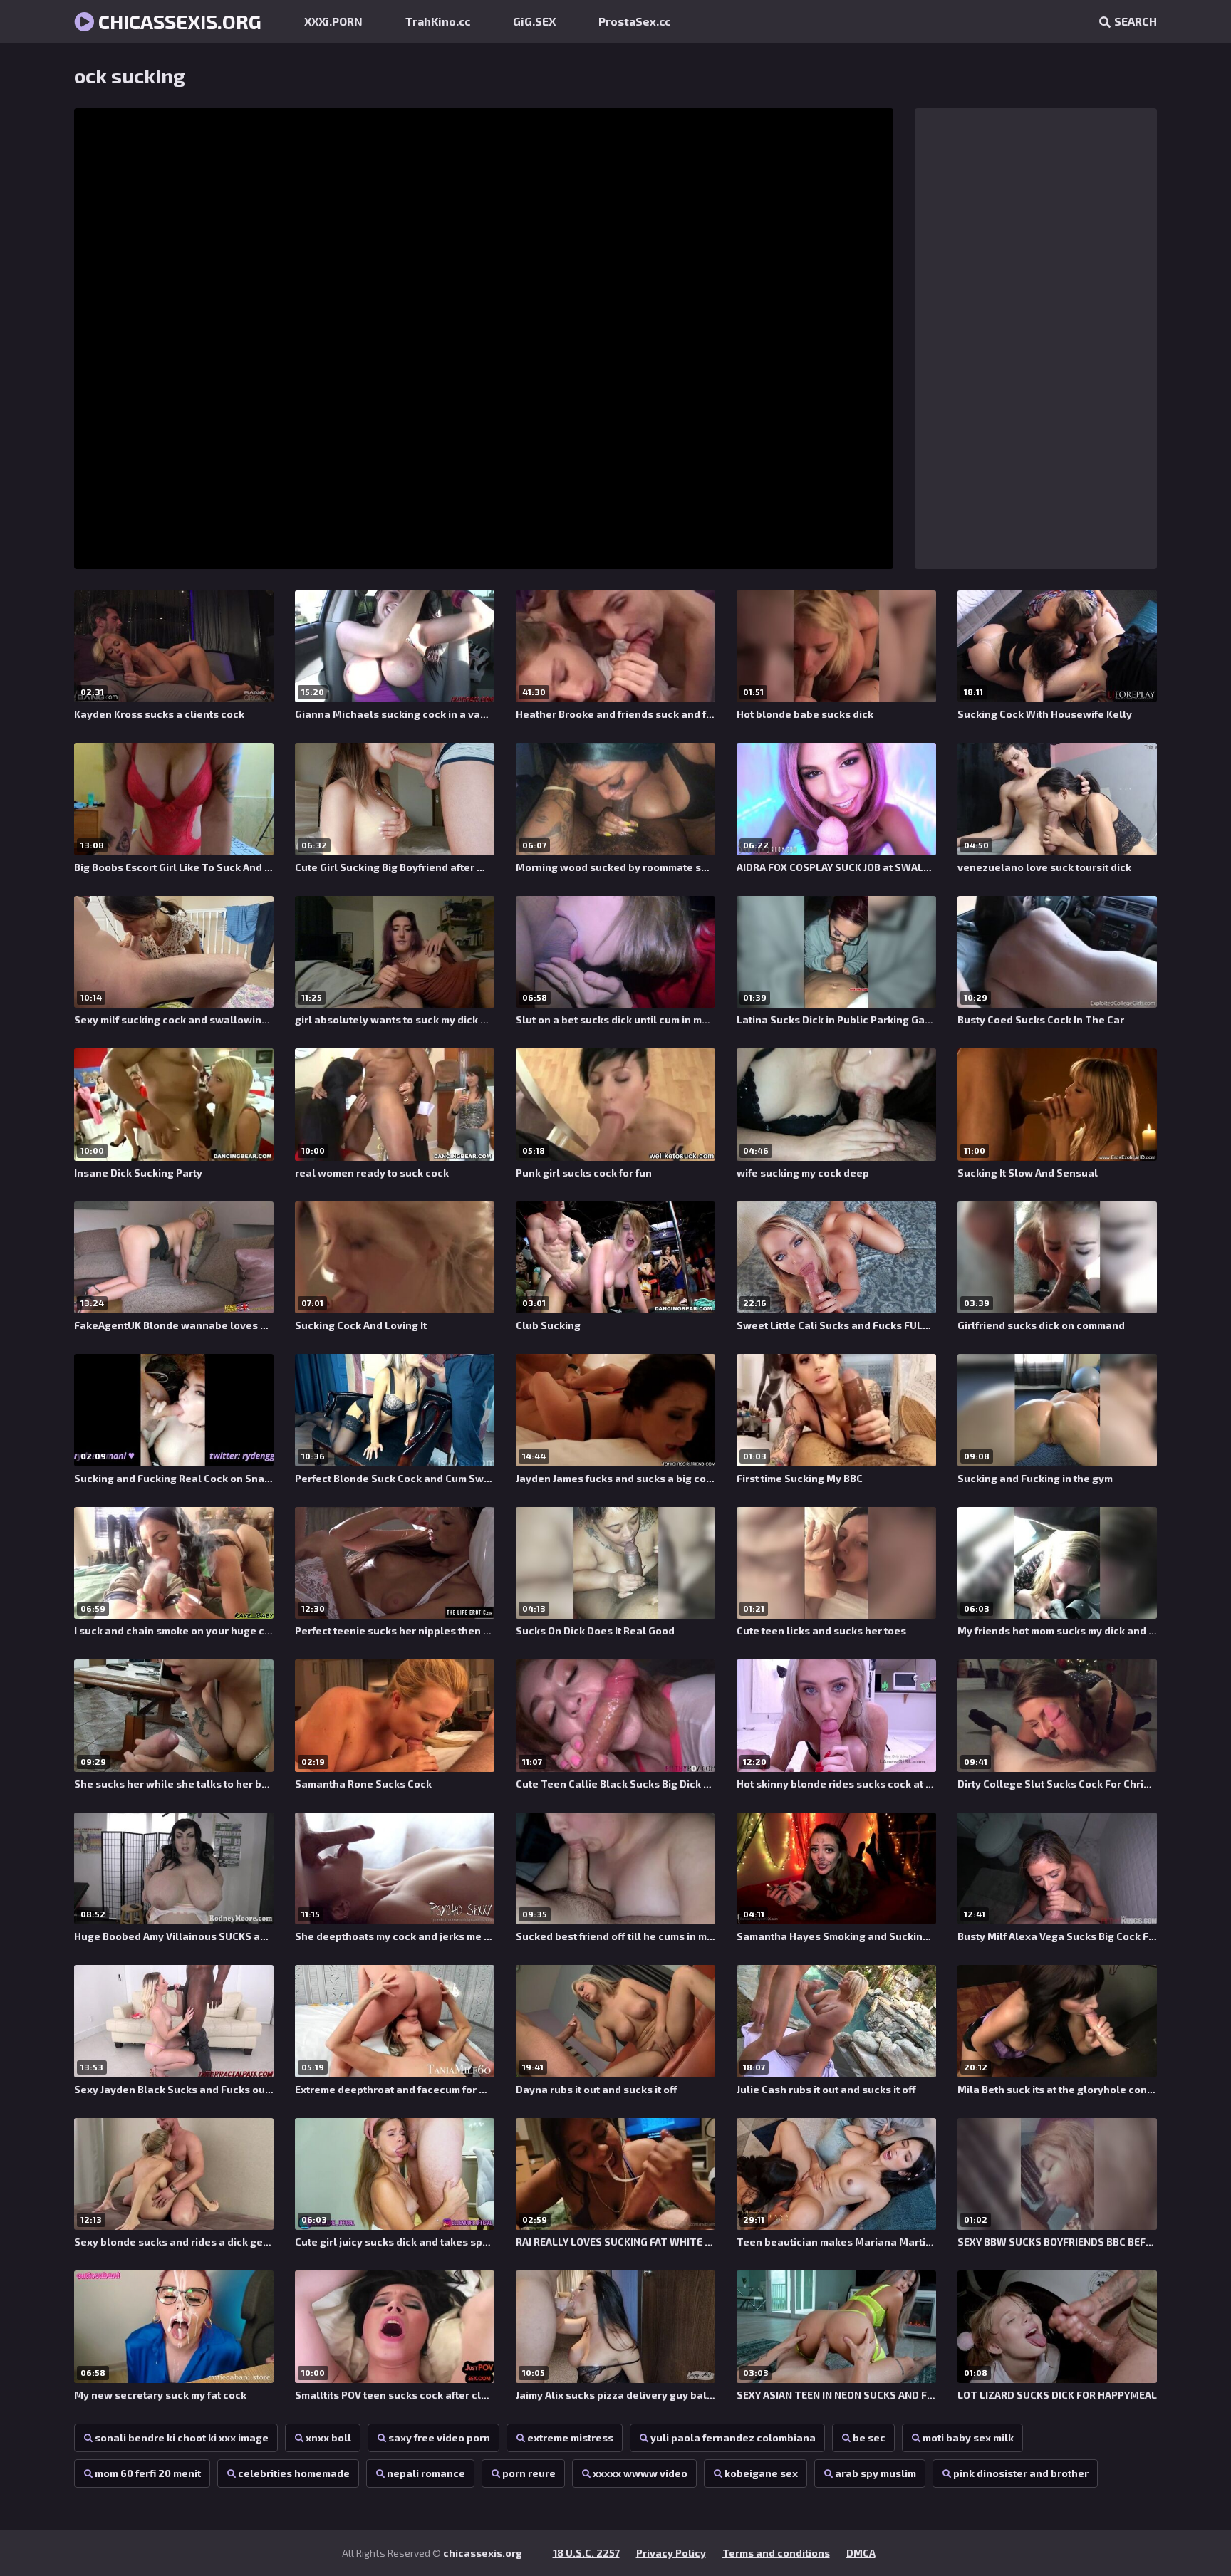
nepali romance (426, 2473)
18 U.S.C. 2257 (586, 2553)
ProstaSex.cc (634, 21)
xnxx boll (328, 2437)
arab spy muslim (876, 2473)
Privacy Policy (671, 2553)
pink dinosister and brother (1021, 2473)
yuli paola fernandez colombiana (733, 2437)
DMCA (861, 2553)
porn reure (529, 2473)
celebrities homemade (294, 2473)
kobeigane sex (761, 2473)
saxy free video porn (439, 2437)
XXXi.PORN (333, 21)
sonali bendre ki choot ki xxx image (182, 2437)
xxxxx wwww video (640, 2473)
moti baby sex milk (968, 2437)
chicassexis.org (178, 21)
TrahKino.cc (438, 21)
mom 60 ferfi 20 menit (148, 2473)
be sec (869, 2437)
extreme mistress (570, 2437)
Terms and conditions (776, 2553)
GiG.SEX (534, 21)
